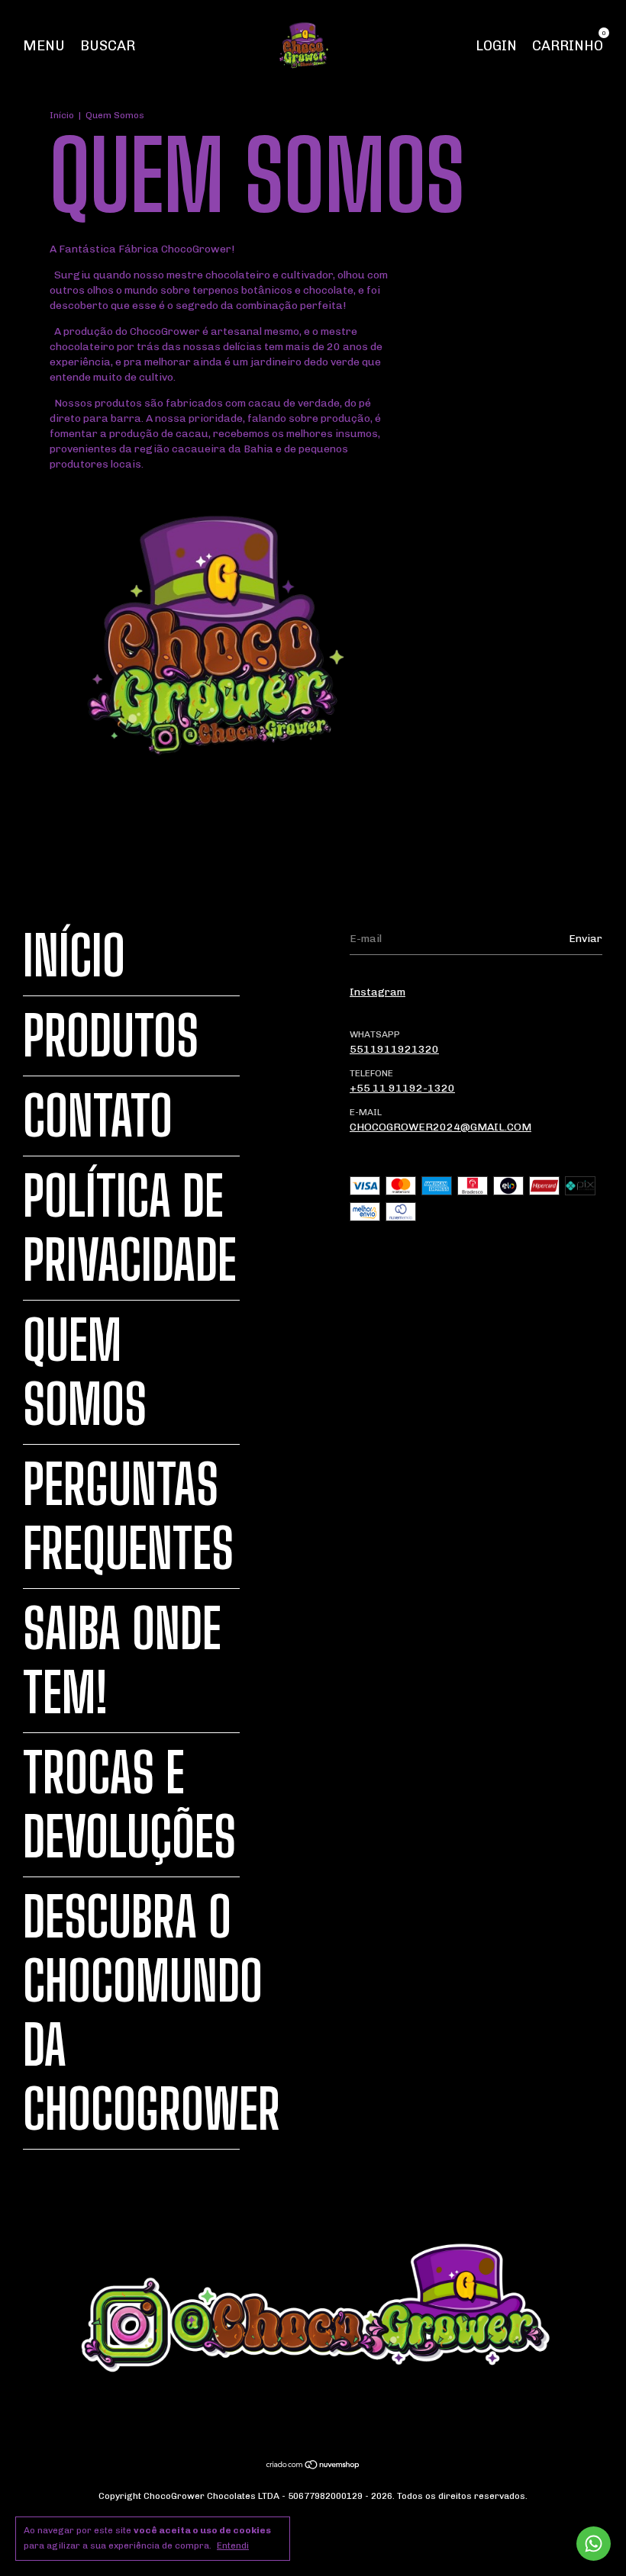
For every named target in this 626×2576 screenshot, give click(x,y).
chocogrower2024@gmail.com (440, 1127)
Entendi (233, 2545)
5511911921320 (394, 1049)
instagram (378, 992)
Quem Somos (85, 1372)
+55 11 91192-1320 (402, 1088)
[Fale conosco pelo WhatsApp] (594, 2544)
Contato (98, 1116)
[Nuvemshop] (313, 2467)
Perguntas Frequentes (128, 1516)
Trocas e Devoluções (129, 1805)
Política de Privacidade (130, 1228)
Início (62, 115)
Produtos (111, 1036)
